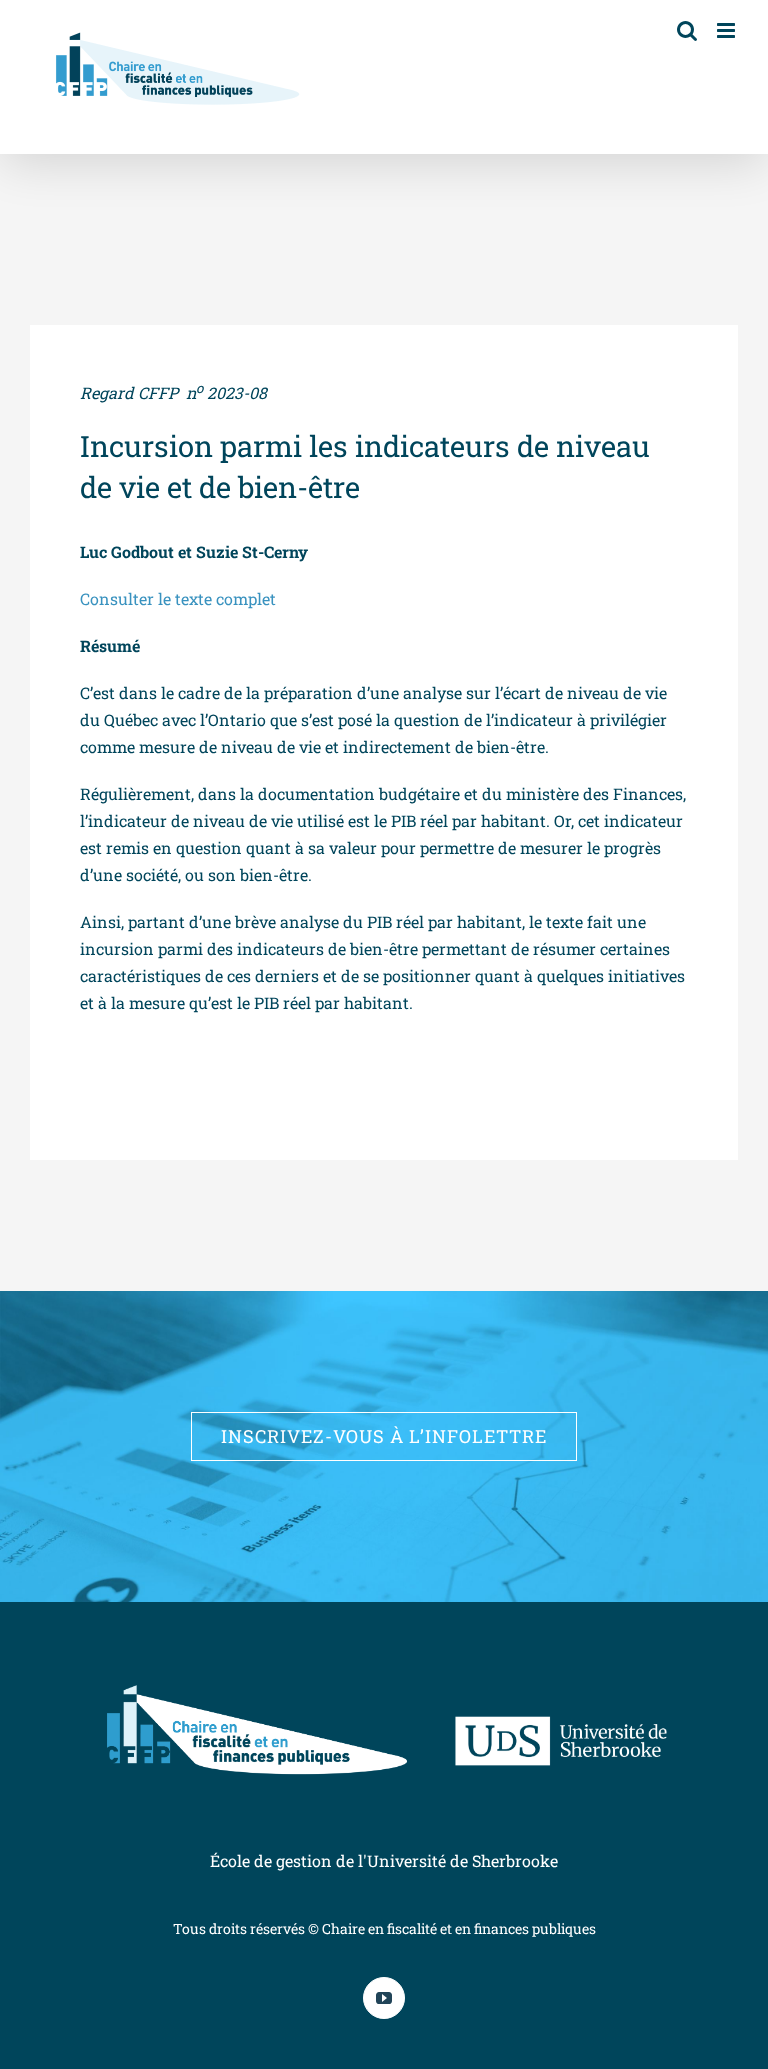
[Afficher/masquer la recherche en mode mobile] (687, 30)
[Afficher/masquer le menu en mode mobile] (727, 30)
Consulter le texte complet (180, 598)
